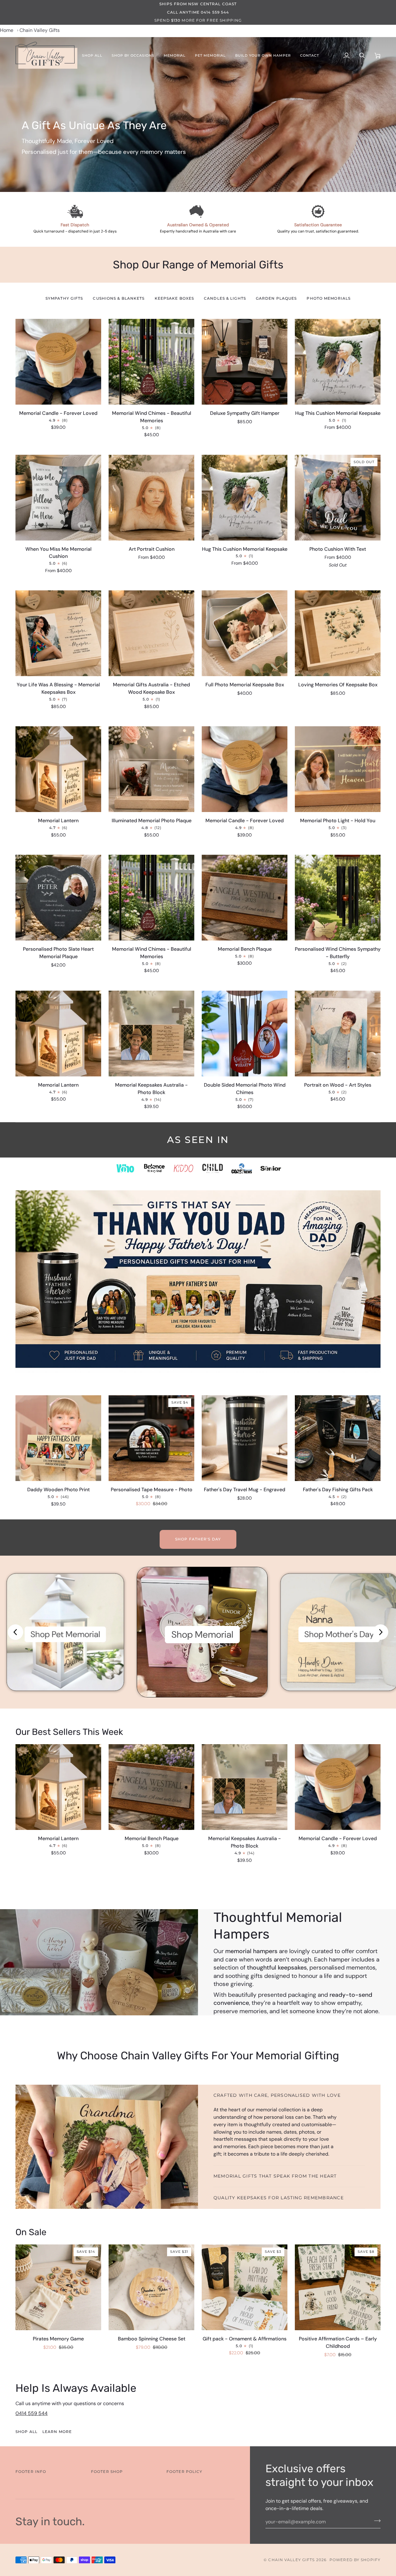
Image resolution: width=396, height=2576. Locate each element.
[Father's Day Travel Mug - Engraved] (245, 1438)
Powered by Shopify (355, 2560)
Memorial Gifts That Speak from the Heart (275, 2176)
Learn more (57, 2432)
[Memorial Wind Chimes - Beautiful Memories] (151, 362)
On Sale (31, 2232)
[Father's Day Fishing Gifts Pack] (338, 1438)
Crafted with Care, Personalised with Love (277, 2095)
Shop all (26, 2432)
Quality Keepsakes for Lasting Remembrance (279, 2198)
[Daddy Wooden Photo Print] (58, 1438)
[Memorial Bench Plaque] (151, 1787)
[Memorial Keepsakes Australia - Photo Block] (245, 1787)
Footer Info (31, 2472)
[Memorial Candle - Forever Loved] (58, 362)
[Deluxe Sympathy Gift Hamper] (245, 362)
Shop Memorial (202, 1634)
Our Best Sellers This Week (69, 1732)
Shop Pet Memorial (65, 1634)
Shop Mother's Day (339, 1634)
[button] (92, 55)
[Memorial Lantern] (58, 1787)
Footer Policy (184, 2472)
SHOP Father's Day (198, 1539)
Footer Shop (107, 2472)
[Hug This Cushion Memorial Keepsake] (338, 362)
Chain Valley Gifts (291, 2560)
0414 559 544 (32, 2413)
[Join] (375, 2521)
